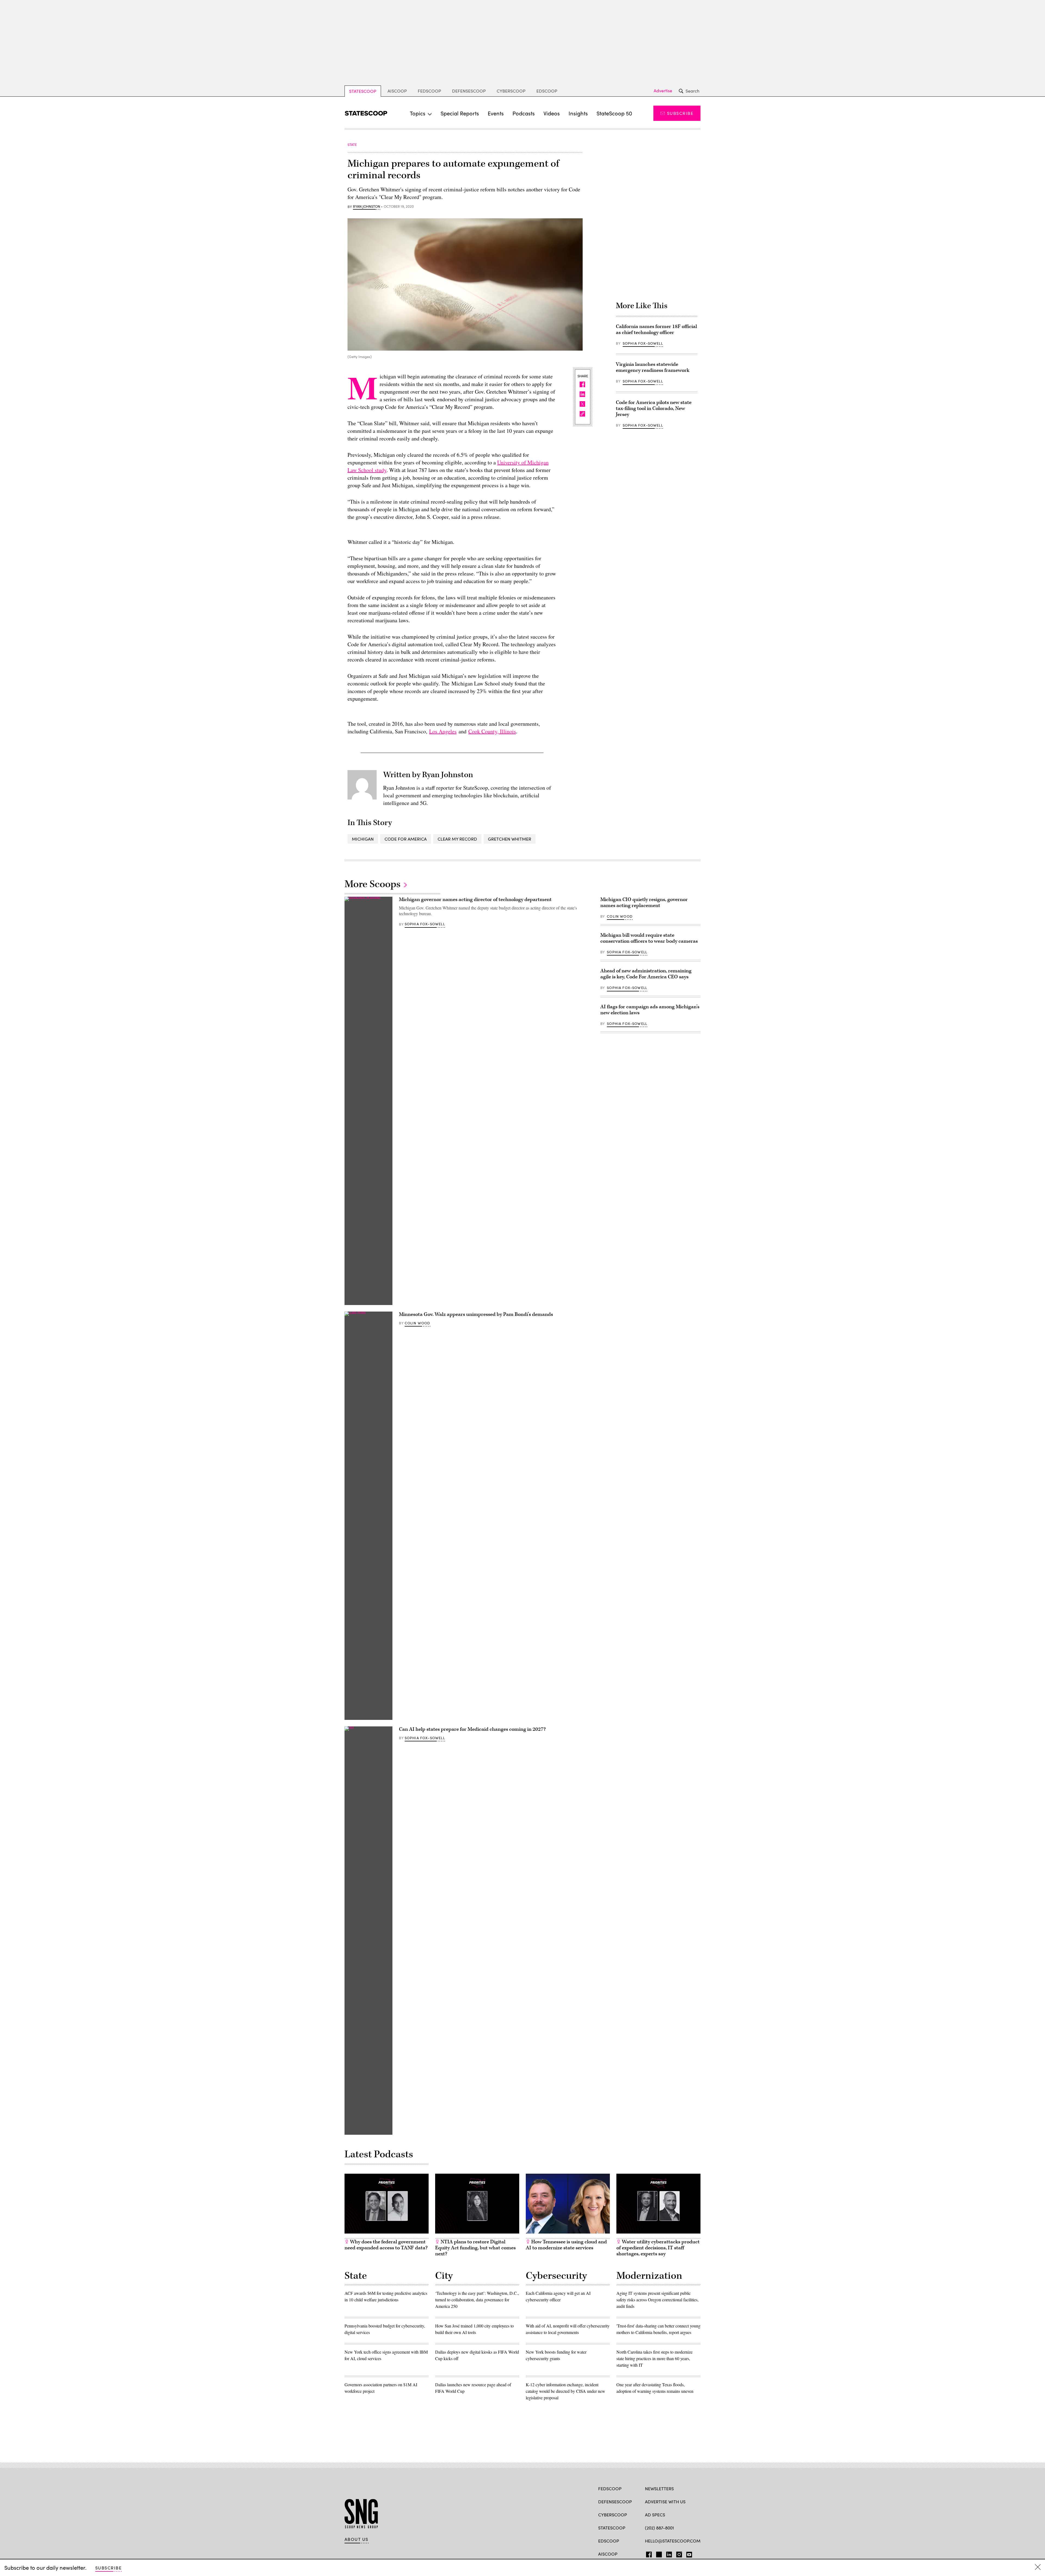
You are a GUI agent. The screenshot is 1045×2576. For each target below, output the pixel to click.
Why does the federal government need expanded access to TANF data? (386, 2245)
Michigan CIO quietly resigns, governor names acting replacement (644, 903)
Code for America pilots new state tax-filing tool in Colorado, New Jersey (654, 408)
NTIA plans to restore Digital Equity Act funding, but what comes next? (475, 2248)
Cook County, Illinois (492, 731)
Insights (578, 113)
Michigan (363, 839)
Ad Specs (655, 2515)
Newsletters (659, 2488)
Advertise (663, 91)
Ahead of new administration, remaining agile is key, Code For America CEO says (646, 974)
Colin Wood (417, 1323)
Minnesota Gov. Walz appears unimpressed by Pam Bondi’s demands (476, 1314)
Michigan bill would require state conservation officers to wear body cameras (649, 938)
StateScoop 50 (614, 113)
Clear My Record (457, 839)
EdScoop (547, 91)
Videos (552, 113)
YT (688, 2553)
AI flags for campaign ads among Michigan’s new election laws (650, 1010)
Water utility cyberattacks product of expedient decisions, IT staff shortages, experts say (658, 2248)
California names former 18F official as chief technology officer (656, 330)
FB (648, 2553)
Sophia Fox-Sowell (643, 343)
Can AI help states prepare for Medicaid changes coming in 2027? (472, 1729)
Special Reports (460, 113)
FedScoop (429, 91)
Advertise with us (665, 2502)
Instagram (679, 2553)
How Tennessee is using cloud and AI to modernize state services (566, 2245)
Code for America (406, 839)
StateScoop (363, 91)
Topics (418, 113)
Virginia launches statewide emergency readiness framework (653, 367)
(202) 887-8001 (660, 2528)
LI (667, 2553)
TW (658, 2553)
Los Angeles (443, 731)
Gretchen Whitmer (510, 839)
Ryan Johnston (367, 207)
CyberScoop (511, 91)
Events (496, 113)
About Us (356, 2539)
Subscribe (680, 113)
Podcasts (524, 113)
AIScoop (397, 91)
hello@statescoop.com (673, 2541)
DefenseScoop (469, 91)
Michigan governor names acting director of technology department (475, 900)
